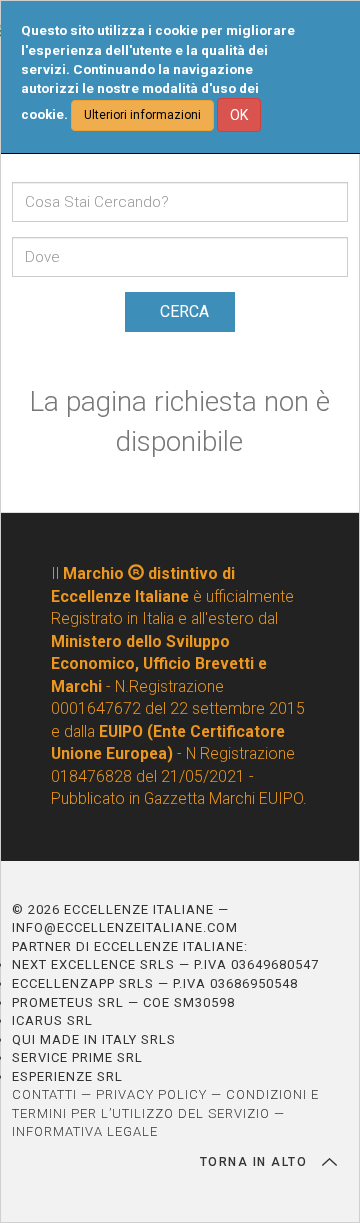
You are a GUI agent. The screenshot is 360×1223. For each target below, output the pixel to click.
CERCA (184, 311)
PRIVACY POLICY (151, 1094)
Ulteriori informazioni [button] (142, 115)
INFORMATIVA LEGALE (85, 1131)
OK (239, 115)
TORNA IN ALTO (256, 1162)
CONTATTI (44, 1094)
